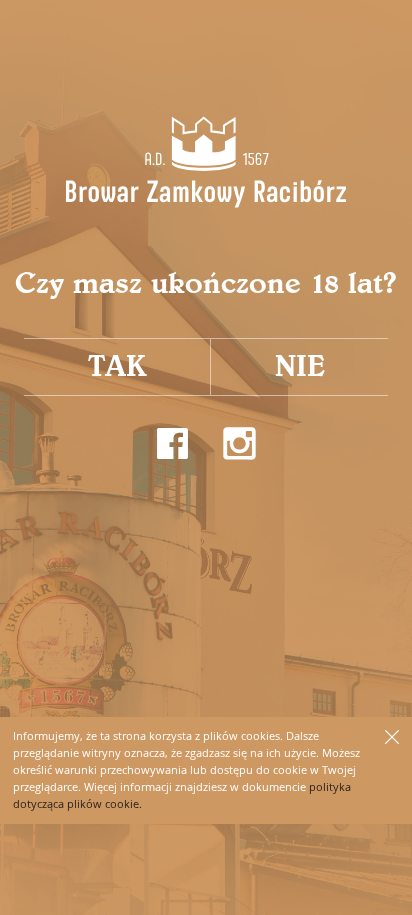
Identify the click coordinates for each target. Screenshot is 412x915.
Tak (117, 367)
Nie (300, 367)
